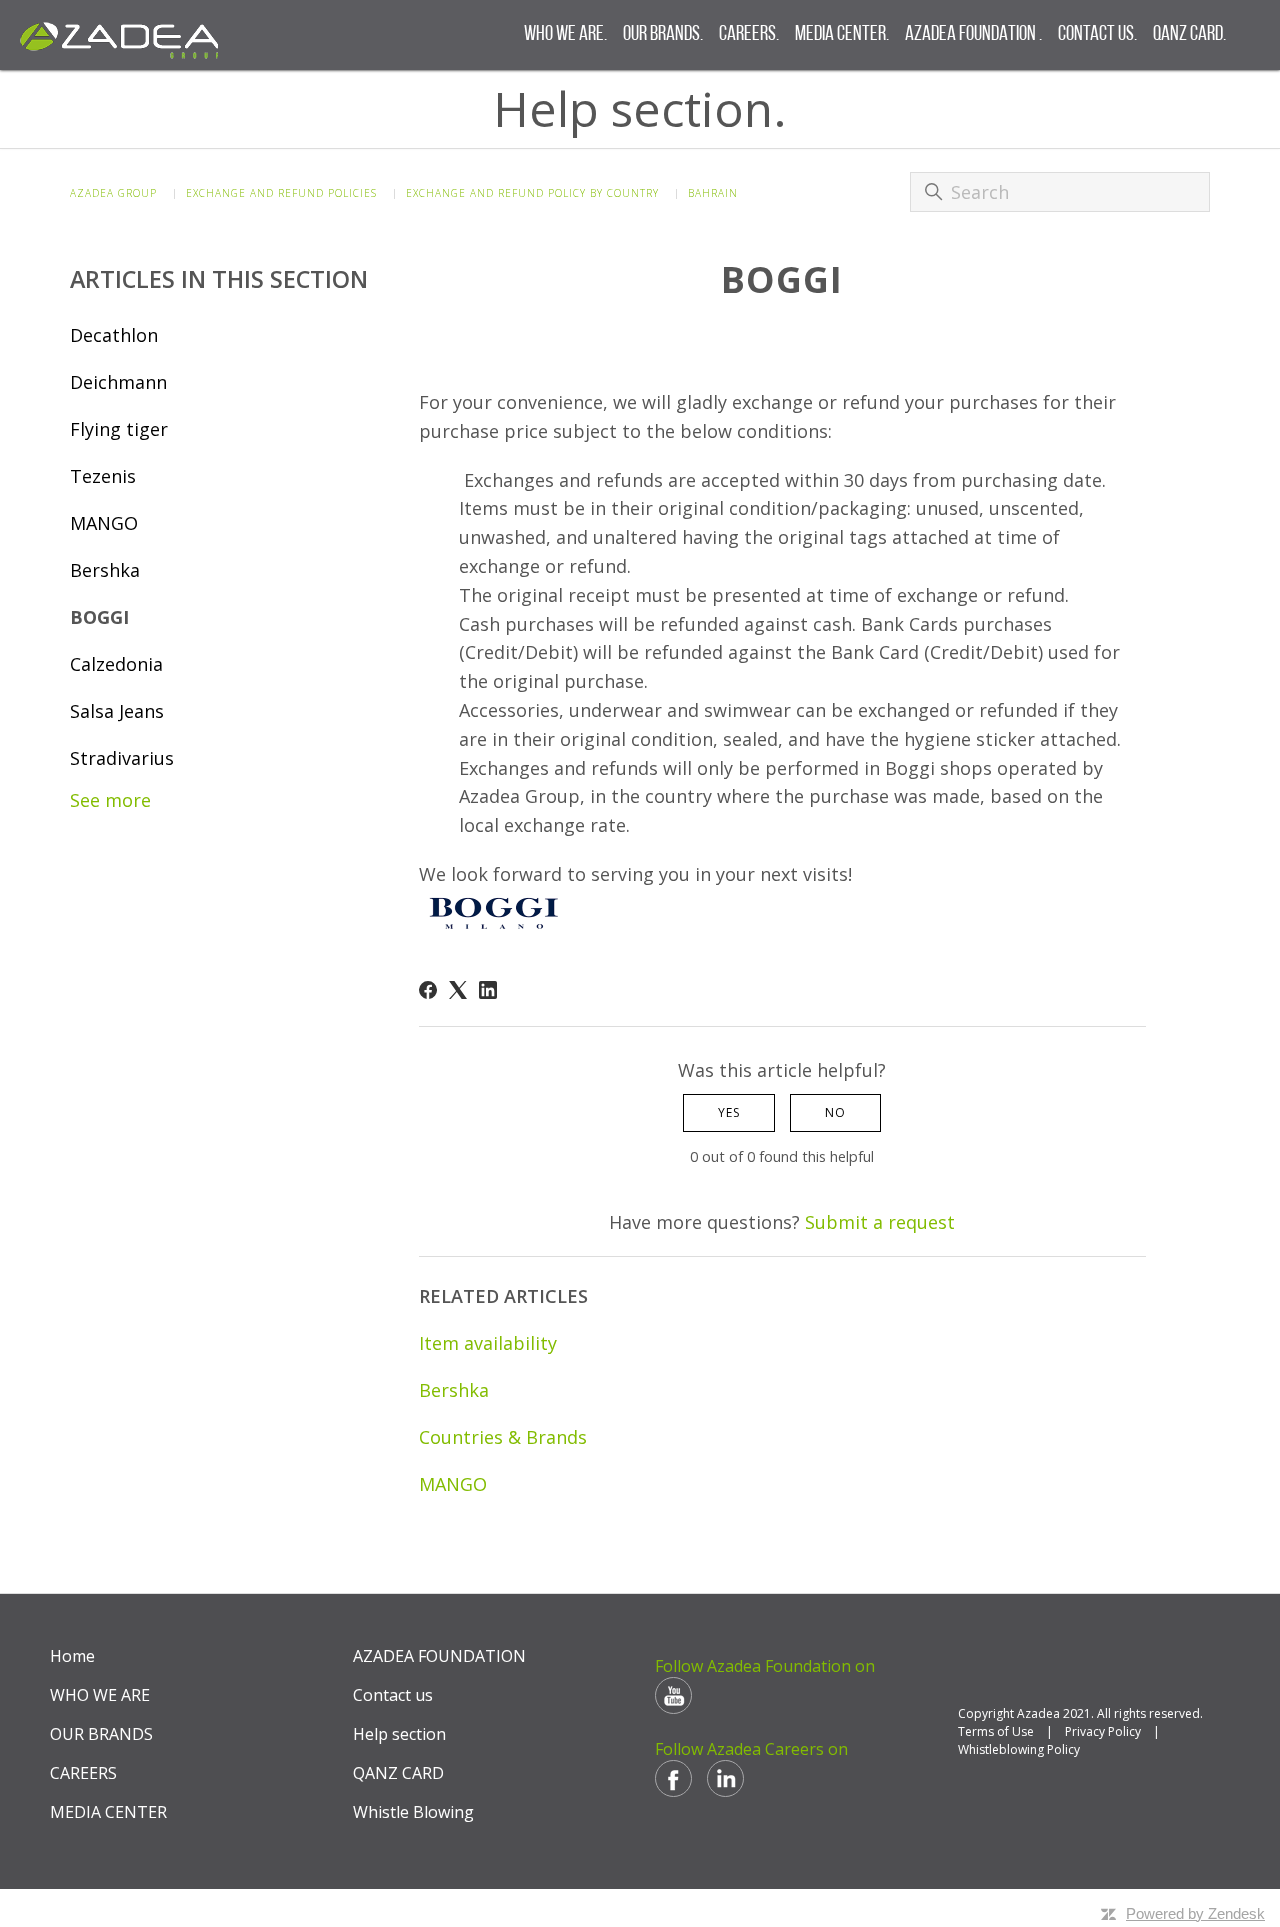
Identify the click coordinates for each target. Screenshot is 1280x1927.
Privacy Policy (1103, 1731)
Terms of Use (996, 1731)
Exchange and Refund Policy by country (532, 193)
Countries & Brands (503, 1437)
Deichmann (118, 382)
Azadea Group (113, 193)
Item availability (488, 1343)
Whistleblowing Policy (1019, 1749)
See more (110, 800)
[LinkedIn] (488, 990)
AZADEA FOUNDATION (439, 1656)
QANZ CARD (398, 1773)
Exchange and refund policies (281, 193)
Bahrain (713, 193)
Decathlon (114, 335)
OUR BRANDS (101, 1734)
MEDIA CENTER (108, 1812)
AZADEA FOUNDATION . (973, 34)
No (835, 1112)
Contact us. (1097, 34)
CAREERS (83, 1773)
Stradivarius (122, 758)
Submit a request (880, 1222)
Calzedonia (116, 664)
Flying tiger (119, 429)
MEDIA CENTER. (842, 34)
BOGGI (99, 617)
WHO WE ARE (100, 1695)
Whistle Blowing (413, 1812)
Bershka (105, 570)
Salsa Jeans (117, 711)
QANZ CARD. (1189, 34)
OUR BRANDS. (663, 34)
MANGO (104, 523)
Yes (729, 1112)
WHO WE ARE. (565, 34)
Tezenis (103, 476)
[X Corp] (458, 990)
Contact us (393, 1695)
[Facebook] (428, 990)
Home (72, 1656)
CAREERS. (749, 34)
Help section (399, 1734)
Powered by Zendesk (1195, 1913)
